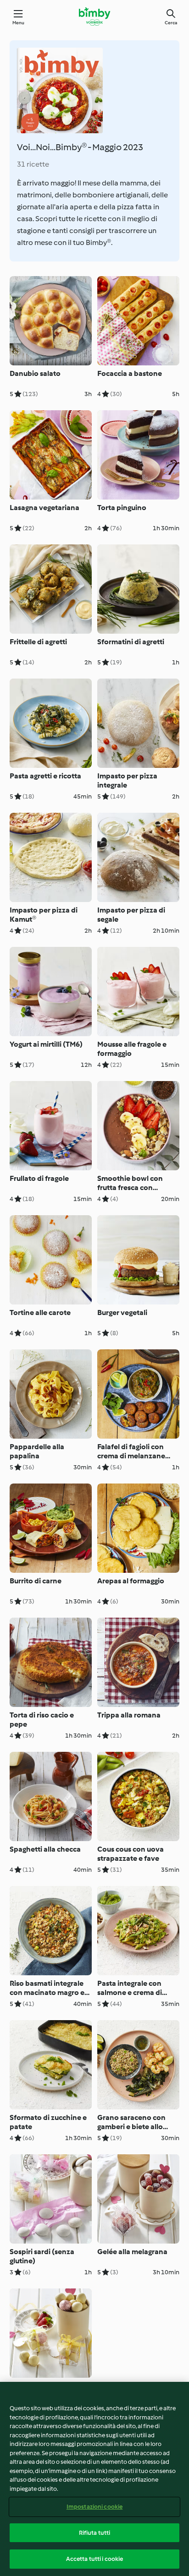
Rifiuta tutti (95, 2533)
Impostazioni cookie (94, 2507)
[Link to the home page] (94, 16)
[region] (94, 2479)
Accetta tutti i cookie (95, 2559)
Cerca (171, 23)
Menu (19, 23)
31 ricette (33, 164)
